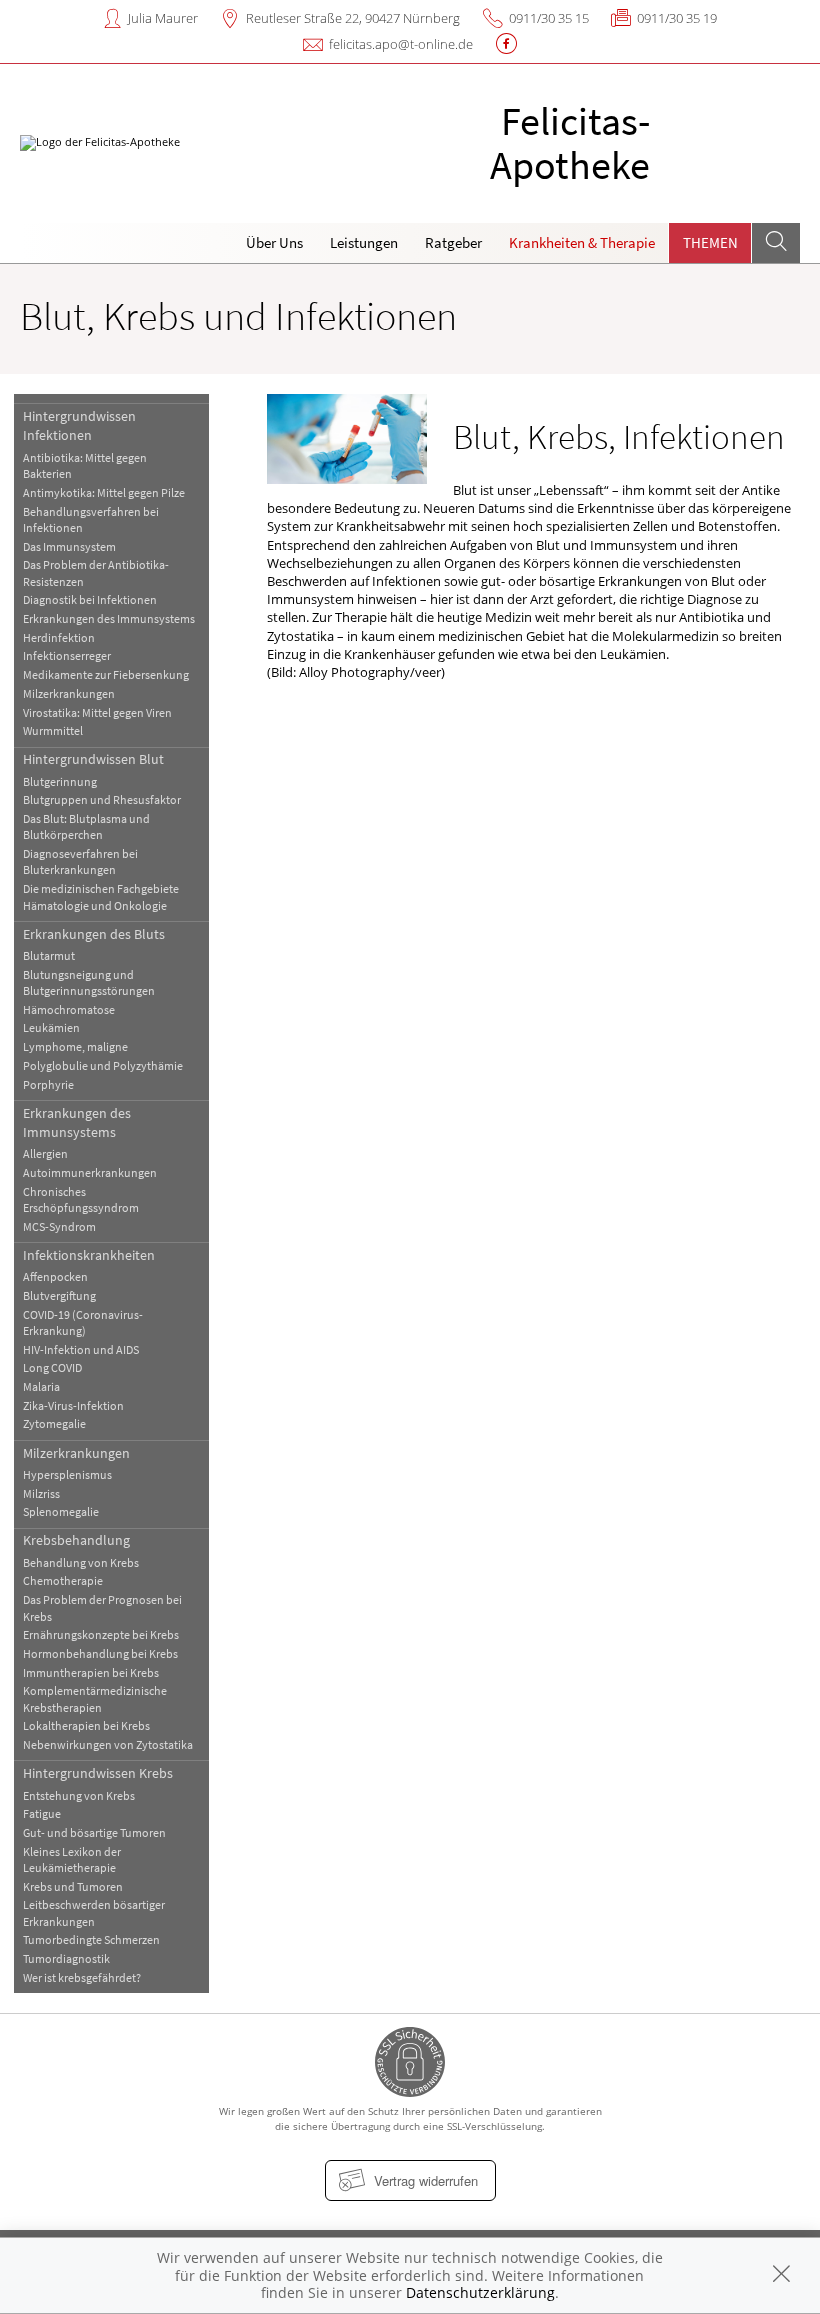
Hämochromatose (69, 1009)
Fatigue (42, 1813)
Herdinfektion (59, 637)
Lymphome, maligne (75, 1046)
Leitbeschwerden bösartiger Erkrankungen (94, 1912)
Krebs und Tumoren (73, 1886)
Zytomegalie (54, 1423)
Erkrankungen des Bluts (94, 934)
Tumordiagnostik (66, 1958)
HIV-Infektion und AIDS (81, 1349)
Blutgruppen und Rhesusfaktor (102, 799)
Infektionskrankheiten (89, 1255)
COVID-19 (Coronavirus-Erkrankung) (83, 1322)
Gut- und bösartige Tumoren (94, 1832)
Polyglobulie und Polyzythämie (103, 1065)
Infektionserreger (67, 655)
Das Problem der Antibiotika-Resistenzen (96, 572)
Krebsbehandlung (76, 1540)
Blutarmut (49, 955)
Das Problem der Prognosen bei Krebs (102, 1607)
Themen (710, 242)
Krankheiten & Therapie (582, 242)
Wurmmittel (53, 730)
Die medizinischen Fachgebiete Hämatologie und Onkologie (101, 896)
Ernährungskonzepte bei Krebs (101, 1634)
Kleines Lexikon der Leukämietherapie (72, 1859)
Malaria (41, 1386)
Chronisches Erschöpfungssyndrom (81, 1199)
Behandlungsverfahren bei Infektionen (91, 519)
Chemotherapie (63, 1580)
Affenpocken (55, 1276)
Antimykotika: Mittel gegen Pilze (104, 492)
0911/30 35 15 (549, 18)
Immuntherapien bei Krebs (91, 1672)
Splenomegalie (61, 1511)
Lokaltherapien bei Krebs (86, 1725)
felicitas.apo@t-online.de (401, 44)
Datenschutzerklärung (480, 2292)
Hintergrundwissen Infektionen (79, 425)
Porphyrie (48, 1084)
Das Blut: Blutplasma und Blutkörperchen (86, 826)
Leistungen (364, 242)
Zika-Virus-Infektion (73, 1405)
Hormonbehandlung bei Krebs (100, 1653)
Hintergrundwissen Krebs (98, 1773)
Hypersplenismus (67, 1474)
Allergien (45, 1153)
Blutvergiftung (59, 1295)
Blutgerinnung (60, 781)
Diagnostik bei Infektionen (90, 599)
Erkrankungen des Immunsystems (109, 618)
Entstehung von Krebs (79, 1795)
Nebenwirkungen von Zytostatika (108, 1744)
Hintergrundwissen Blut (93, 759)
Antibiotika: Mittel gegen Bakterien (85, 465)
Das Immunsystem (69, 546)
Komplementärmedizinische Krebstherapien (95, 1698)
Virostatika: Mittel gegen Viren (97, 712)
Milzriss (41, 1493)
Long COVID (52, 1367)
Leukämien (51, 1027)
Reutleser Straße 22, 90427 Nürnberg (353, 18)
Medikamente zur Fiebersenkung (106, 674)
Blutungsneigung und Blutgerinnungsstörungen (89, 982)
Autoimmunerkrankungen (90, 1172)
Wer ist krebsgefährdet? (82, 1977)
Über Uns (274, 242)
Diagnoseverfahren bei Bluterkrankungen (80, 861)
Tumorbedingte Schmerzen (91, 1939)
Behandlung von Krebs (81, 1562)
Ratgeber (453, 242)
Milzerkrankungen (69, 693)
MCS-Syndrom (59, 1226)
